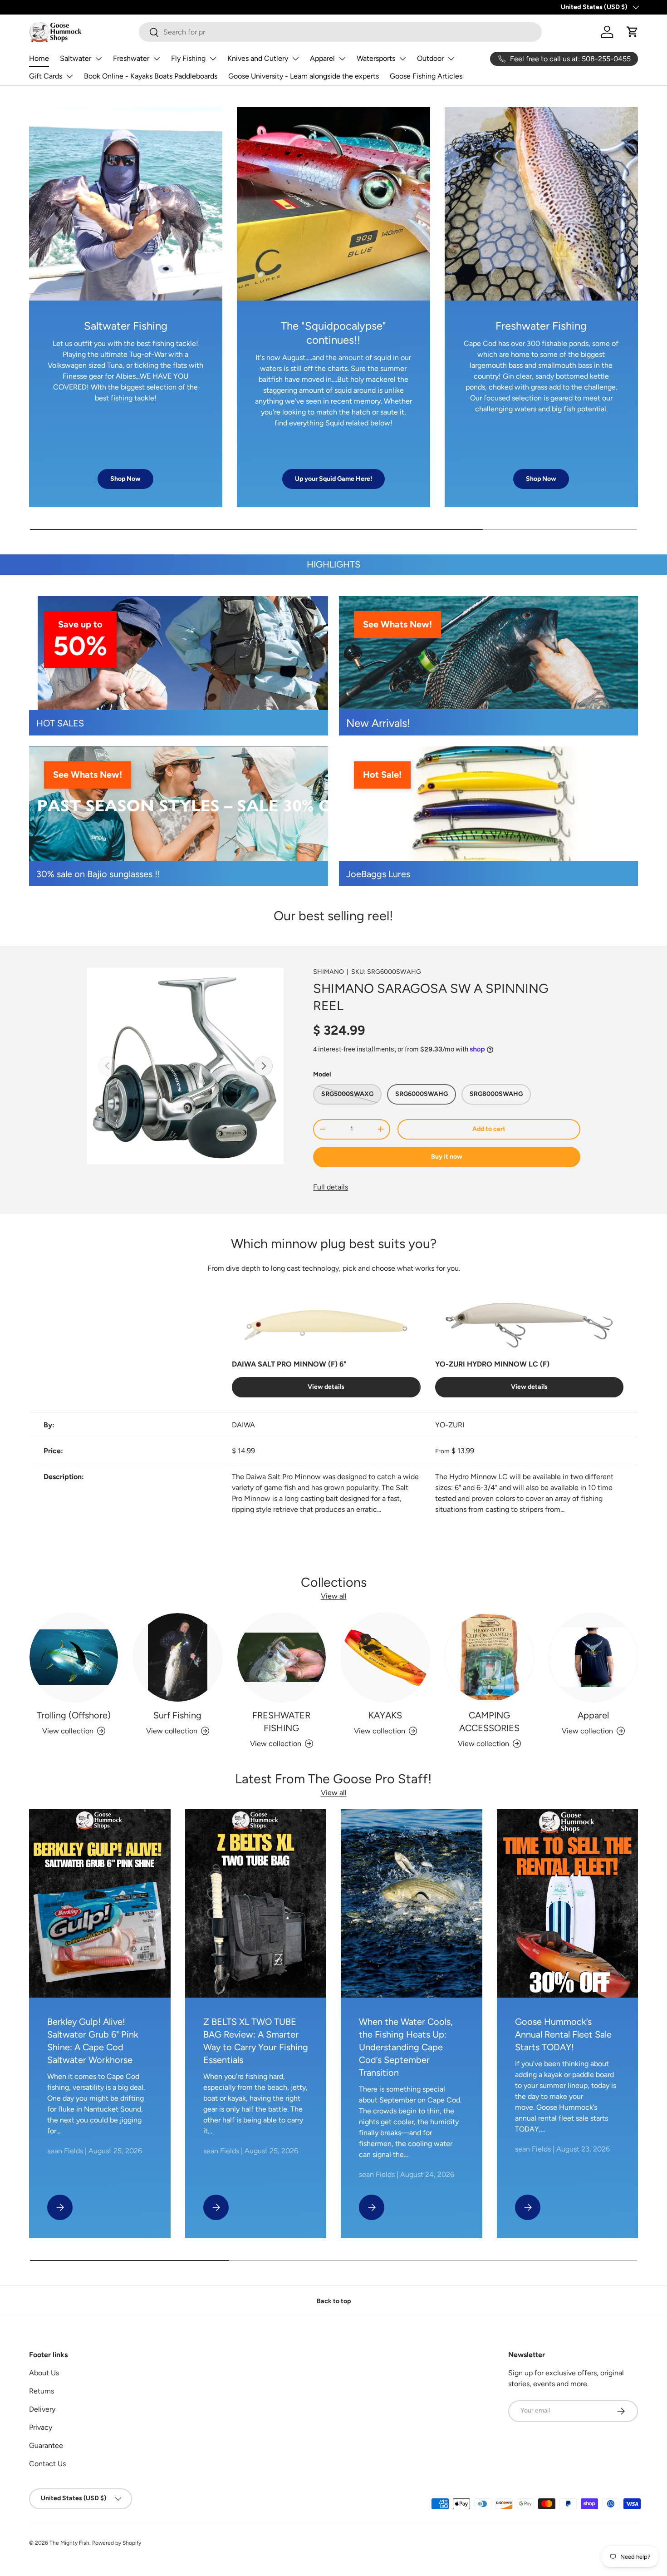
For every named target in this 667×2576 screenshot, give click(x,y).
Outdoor (430, 58)
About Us (44, 2373)
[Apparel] (593, 1657)
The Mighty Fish (69, 2543)
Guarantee (46, 2445)
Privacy (41, 2427)
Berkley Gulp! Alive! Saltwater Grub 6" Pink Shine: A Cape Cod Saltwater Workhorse (93, 2041)
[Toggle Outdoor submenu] (451, 59)
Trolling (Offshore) (74, 1715)
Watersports (376, 58)
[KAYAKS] (385, 1657)
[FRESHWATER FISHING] (282, 1657)
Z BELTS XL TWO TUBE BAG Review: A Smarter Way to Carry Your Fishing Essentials (256, 2041)
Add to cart (489, 1129)
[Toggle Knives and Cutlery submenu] (295, 59)
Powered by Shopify (117, 2543)
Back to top (334, 2301)
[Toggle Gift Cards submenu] (69, 76)
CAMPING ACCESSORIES (489, 1722)
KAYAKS (385, 1715)
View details (326, 1387)
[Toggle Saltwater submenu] (98, 59)
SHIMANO (329, 972)
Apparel (322, 58)
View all (334, 1596)
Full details (331, 1187)
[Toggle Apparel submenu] (342, 59)
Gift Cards (46, 76)
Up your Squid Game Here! (333, 479)
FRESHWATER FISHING (281, 1722)
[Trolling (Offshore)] (74, 1657)
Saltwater (76, 58)
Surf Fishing (177, 1715)
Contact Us (47, 2464)
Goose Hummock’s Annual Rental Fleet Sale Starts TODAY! (563, 2034)
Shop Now (125, 479)
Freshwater (131, 58)
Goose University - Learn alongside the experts (304, 76)
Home (39, 58)
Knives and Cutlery (258, 58)
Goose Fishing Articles (426, 76)
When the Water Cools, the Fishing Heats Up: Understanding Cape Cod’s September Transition (406, 2047)
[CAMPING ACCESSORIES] (489, 1657)
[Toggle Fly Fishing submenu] (213, 59)
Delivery (42, 2409)
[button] (633, 32)
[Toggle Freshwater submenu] (157, 59)
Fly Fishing (188, 58)
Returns (42, 2391)
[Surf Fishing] (178, 1657)
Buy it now (447, 1157)
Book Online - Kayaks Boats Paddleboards (151, 76)
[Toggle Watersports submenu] (402, 59)
